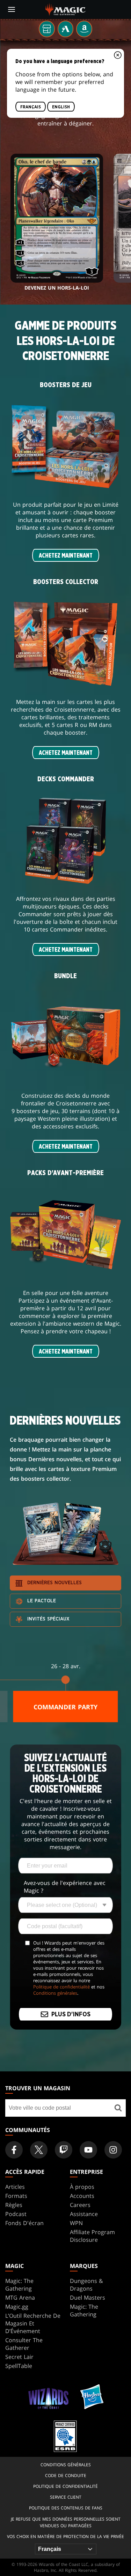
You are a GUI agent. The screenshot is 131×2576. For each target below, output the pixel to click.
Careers (80, 2205)
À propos (82, 2187)
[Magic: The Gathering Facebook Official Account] (14, 2150)
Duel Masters (88, 2298)
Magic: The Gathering (19, 2285)
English (61, 107)
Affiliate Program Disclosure (92, 2236)
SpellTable (19, 2366)
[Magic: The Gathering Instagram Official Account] (113, 2150)
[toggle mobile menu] (12, 9)
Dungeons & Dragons (86, 2285)
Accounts (82, 2196)
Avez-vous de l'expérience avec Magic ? (65, 1887)
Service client (66, 2497)
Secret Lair (19, 2357)
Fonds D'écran (24, 2223)
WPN (76, 2223)
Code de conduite (66, 2475)
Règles (14, 2205)
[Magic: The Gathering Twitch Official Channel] (64, 2150)
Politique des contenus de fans (66, 2508)
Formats (16, 2196)
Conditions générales (55, 1993)
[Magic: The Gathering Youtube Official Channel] (88, 2150)
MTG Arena (20, 2298)
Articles (15, 2187)
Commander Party (65, 1707)
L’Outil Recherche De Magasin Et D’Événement (33, 2323)
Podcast (16, 2214)
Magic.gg (17, 2307)
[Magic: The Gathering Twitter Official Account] (39, 2150)
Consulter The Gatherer (24, 2344)
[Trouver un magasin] (118, 2108)
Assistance (84, 2214)
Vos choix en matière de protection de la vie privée (65, 2536)
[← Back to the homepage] (65, 9)
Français (31, 107)
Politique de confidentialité (61, 1987)
